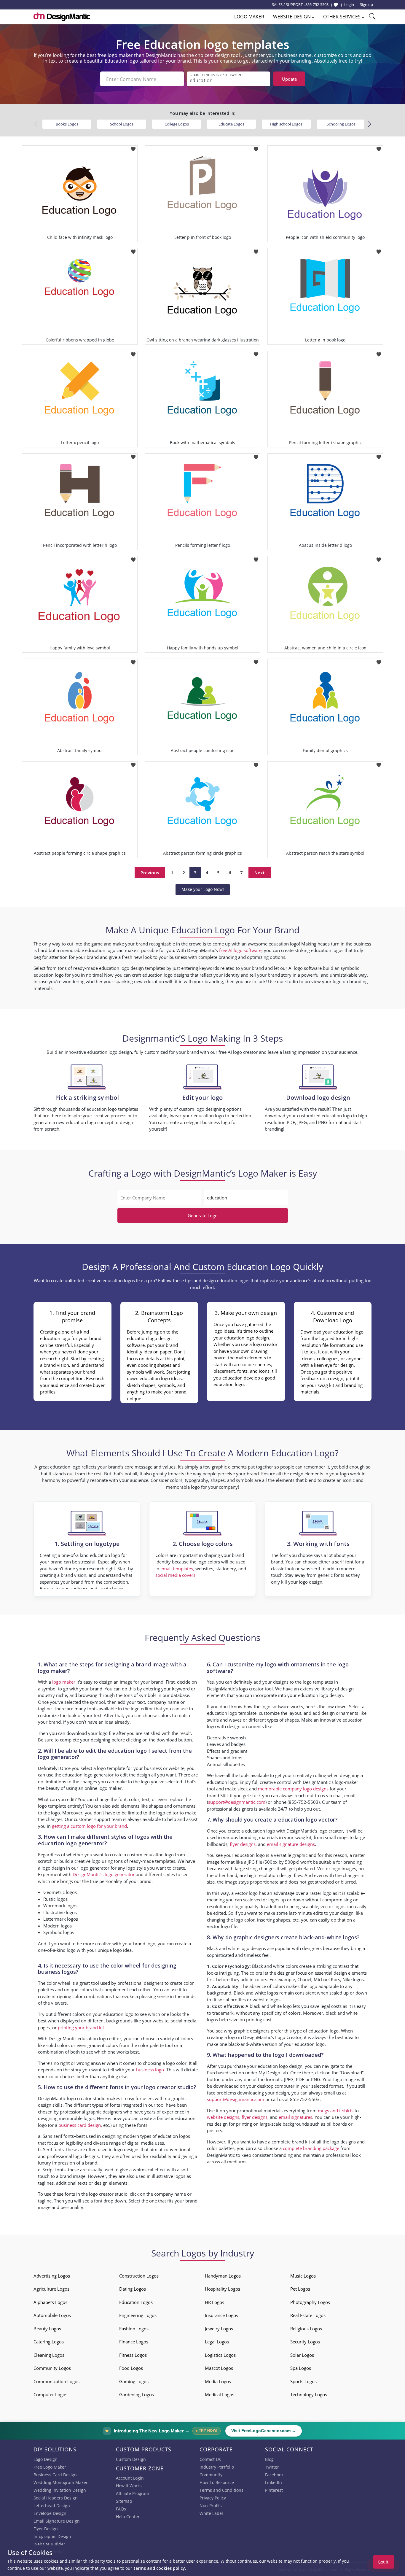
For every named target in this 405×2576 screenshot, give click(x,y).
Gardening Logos (137, 2394)
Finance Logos (134, 2342)
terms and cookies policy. (160, 2568)
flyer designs (243, 1844)
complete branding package (311, 2148)
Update (289, 79)
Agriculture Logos (51, 2289)
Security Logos (305, 2342)
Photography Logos (310, 2302)
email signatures (295, 2117)
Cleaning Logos (49, 2355)
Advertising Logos (52, 2276)
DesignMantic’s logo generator (104, 1874)
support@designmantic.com (237, 1802)
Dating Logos (133, 2289)
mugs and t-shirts (336, 2111)
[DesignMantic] (62, 16)
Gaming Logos (134, 2381)
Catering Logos (49, 2342)
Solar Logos (302, 2355)
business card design (80, 2125)
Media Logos (218, 2381)
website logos (267, 2000)
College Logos (177, 124)
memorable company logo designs (293, 1789)
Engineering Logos (138, 2315)
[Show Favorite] (336, 5)
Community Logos (52, 2368)
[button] (369, 124)
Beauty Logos (47, 2329)
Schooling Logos (341, 124)
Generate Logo (203, 1215)
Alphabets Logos (50, 2302)
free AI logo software (240, 950)
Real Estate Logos (308, 2315)
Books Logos (67, 124)
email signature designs (291, 1844)
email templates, (177, 1569)
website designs (223, 2117)
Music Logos (303, 2276)
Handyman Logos (223, 2276)
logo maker (64, 1682)
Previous (150, 873)
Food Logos (131, 2368)
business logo (150, 2070)
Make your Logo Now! (203, 889)
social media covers (175, 1575)
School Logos (122, 124)
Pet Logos (300, 2289)
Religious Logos (306, 2329)
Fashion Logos (134, 2329)
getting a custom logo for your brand (89, 1826)
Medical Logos (220, 2394)
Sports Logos (303, 2381)
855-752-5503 (317, 4)
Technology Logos (309, 2394)
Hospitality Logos (223, 2289)
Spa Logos (301, 2368)
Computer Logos (50, 2394)
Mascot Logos (219, 2368)
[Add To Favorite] (133, 147)
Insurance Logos (221, 2315)
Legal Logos (217, 2342)
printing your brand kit (81, 2027)
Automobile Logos (52, 2315)
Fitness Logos (133, 2355)
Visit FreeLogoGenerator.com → (264, 2431)
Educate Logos (231, 124)
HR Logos (215, 2302)
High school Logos (286, 124)
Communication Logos (56, 2381)
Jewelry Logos (219, 2329)
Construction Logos (139, 2276)
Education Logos (136, 2302)
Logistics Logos (220, 2355)
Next (260, 873)
